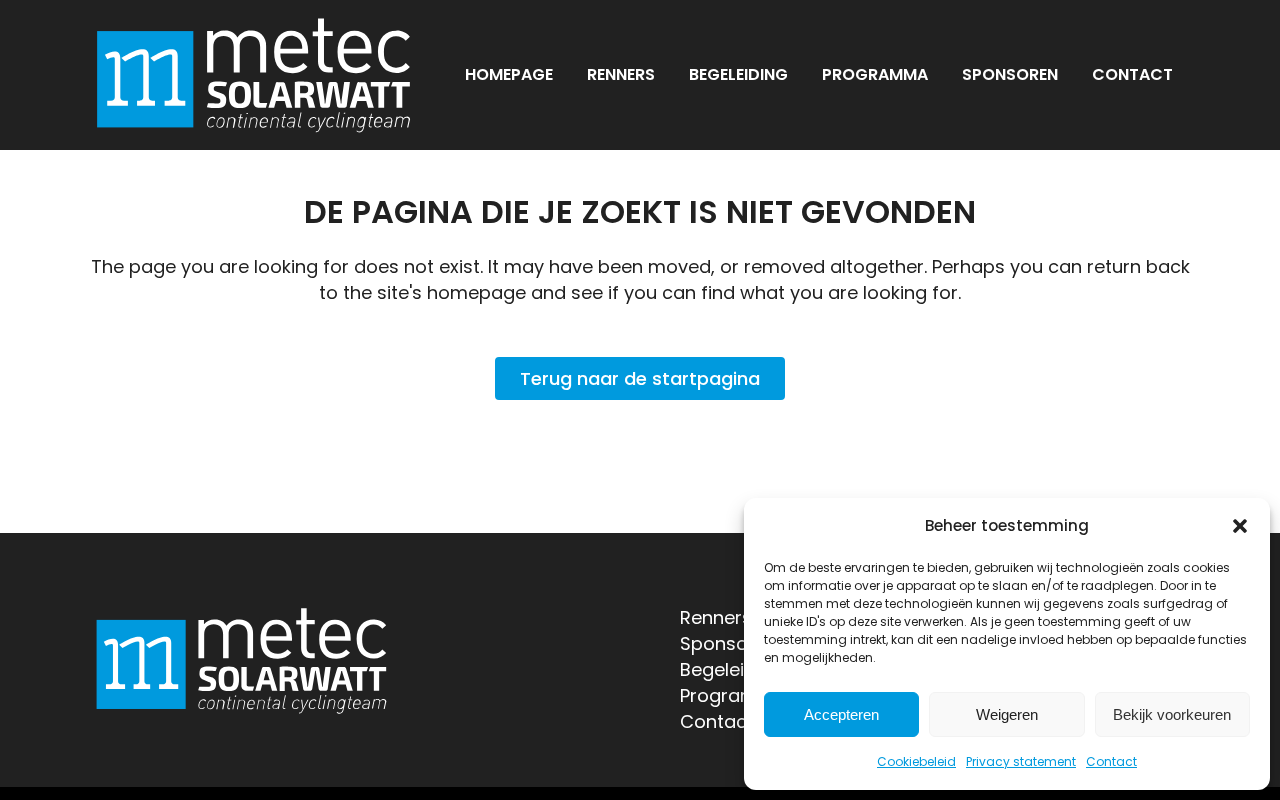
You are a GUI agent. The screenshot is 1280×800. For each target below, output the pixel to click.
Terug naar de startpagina (640, 378)
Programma (734, 695)
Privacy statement (1021, 761)
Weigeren (1007, 714)
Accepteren (841, 714)
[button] (1240, 526)
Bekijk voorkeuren (1172, 714)
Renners (716, 617)
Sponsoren (728, 643)
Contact (1111, 761)
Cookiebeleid (916, 761)
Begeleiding (731, 669)
